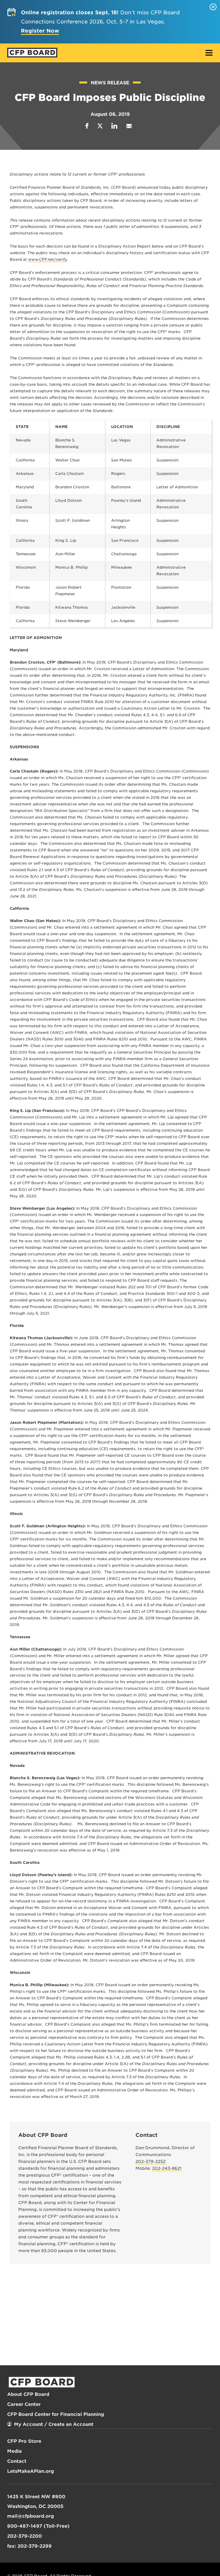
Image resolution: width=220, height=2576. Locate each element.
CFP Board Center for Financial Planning (56, 2414)
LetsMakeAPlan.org (31, 2471)
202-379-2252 (151, 2161)
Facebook (87, 126)
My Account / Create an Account (54, 2424)
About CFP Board (28, 2394)
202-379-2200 (24, 2536)
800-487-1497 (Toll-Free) (38, 2526)
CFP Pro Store (24, 2441)
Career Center (24, 2404)
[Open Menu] (209, 53)
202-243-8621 (167, 2168)
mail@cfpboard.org (31, 2516)
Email (129, 126)
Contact (17, 2461)
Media (14, 2451)
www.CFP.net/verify (47, 259)
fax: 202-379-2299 (29, 2546)
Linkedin (114, 126)
